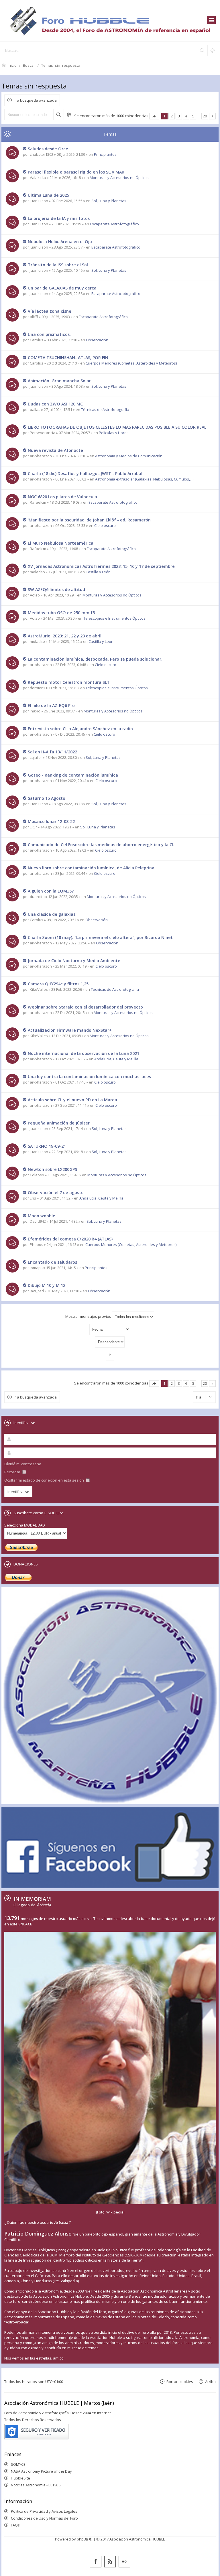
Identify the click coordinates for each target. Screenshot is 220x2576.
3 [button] (179, 116)
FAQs (15, 2525)
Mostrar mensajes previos (89, 1316)
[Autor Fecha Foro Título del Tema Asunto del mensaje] (110, 1329)
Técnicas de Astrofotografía (105, 409)
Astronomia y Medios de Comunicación (129, 456)
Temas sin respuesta (61, 65)
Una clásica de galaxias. (52, 914)
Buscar (29, 65)
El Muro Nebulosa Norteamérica (61, 543)
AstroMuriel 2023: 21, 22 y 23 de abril (65, 636)
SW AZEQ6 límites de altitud (56, 589)
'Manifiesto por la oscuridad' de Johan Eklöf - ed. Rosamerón (89, 520)
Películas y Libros (114, 433)
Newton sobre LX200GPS (52, 1169)
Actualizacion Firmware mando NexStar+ (70, 1030)
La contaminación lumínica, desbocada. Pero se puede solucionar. (95, 659)
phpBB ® (85, 2539)
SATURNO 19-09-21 (47, 1146)
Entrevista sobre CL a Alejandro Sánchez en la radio (80, 729)
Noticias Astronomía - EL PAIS (36, 2485)
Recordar (13, 1472)
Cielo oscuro (105, 525)
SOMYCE (18, 2464)
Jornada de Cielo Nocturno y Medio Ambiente (74, 961)
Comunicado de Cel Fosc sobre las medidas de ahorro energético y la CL (101, 845)
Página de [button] (154, 116)
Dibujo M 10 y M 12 (47, 1285)
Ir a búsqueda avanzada (35, 100)
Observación (97, 340)
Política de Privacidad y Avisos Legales (44, 2511)
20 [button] (205, 116)
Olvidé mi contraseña (23, 1464)
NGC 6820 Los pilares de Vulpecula (62, 497)
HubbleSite (20, 2478)
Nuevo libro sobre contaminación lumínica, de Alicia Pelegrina (91, 868)
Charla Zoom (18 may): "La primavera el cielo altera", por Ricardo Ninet (100, 937)
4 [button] (186, 116)
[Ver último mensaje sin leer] (25, 149)
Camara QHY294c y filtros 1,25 (58, 984)
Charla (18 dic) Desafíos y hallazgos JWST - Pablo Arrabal (85, 473)
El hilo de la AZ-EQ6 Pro (51, 705)
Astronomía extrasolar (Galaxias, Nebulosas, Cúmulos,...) (144, 479)
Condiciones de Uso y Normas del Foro (44, 2518)
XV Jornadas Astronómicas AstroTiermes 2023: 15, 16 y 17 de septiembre (101, 566)
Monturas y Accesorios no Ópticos (119, 178)
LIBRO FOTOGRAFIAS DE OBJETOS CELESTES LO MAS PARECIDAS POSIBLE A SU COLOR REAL (117, 427)
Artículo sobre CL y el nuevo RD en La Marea (72, 1100)
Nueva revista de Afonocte (55, 450)
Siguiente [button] (212, 116)
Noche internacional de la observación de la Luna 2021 (84, 1053)
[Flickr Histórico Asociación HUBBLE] (124, 2562)
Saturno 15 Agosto (47, 798)
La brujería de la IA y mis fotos (59, 218)
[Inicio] (110, 21)
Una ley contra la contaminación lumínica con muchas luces (89, 1077)
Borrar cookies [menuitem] (180, 2381)
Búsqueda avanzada (69, 115)
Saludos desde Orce (48, 149)
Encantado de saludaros (52, 1262)
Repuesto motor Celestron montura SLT (69, 682)
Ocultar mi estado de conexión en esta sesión (45, 1480)
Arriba (210, 2381)
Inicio (12, 65)
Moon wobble (42, 1216)
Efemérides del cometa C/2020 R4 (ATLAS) (70, 1239)
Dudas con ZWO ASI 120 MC (55, 404)
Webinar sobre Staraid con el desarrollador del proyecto (85, 1007)
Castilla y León (98, 572)
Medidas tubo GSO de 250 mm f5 (61, 613)
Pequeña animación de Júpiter (59, 1123)
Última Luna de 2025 (48, 195)
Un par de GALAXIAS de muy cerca (62, 288)
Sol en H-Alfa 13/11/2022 (52, 752)
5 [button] (193, 116)
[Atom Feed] (110, 2562)
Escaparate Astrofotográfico (114, 224)
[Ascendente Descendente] (110, 1342)
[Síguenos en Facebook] (96, 2562)
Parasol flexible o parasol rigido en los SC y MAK (76, 172)
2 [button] (172, 116)
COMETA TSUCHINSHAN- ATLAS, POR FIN (68, 358)
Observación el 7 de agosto (56, 1193)
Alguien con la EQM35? (51, 891)
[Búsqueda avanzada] (213, 50)
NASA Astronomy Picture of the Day (41, 2471)
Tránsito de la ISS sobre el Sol (58, 265)
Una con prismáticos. (49, 334)
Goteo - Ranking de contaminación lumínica (73, 775)
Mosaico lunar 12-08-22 (51, 821)
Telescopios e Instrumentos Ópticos (114, 618)
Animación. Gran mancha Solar (59, 381)
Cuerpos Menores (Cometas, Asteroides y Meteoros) (131, 363)
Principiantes (105, 154)
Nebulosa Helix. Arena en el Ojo (60, 242)
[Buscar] (202, 50)
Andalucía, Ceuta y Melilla (116, 1059)
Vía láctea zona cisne (50, 311)
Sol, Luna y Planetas (109, 201)
